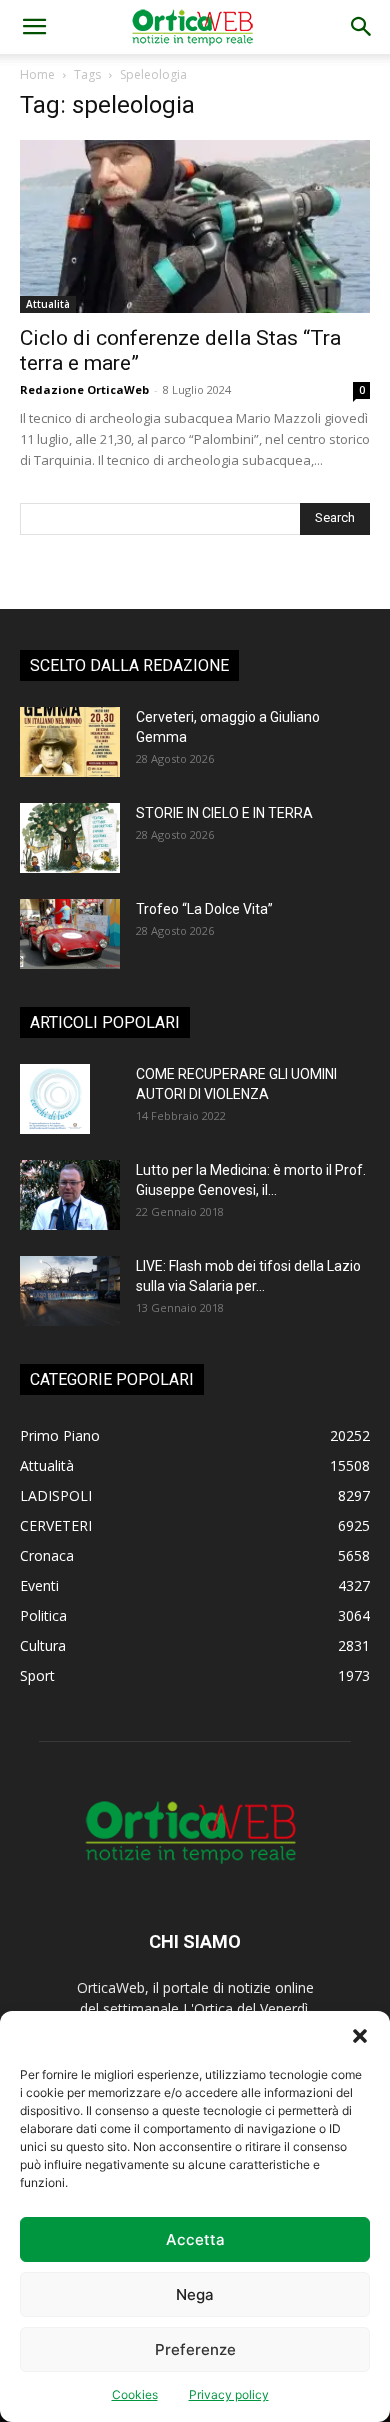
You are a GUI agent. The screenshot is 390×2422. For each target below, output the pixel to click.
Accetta (195, 2239)
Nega (195, 2294)
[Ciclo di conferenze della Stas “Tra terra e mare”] (195, 226)
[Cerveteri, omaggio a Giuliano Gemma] (70, 742)
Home (37, 74)
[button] (360, 2036)
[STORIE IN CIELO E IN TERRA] (70, 838)
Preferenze (195, 2349)
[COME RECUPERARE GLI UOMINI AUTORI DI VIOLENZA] (55, 1099)
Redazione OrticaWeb (84, 389)
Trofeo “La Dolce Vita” (204, 909)
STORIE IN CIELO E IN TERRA (224, 813)
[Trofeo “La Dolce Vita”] (70, 934)
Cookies (135, 2394)
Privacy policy (229, 2394)
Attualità (48, 304)
